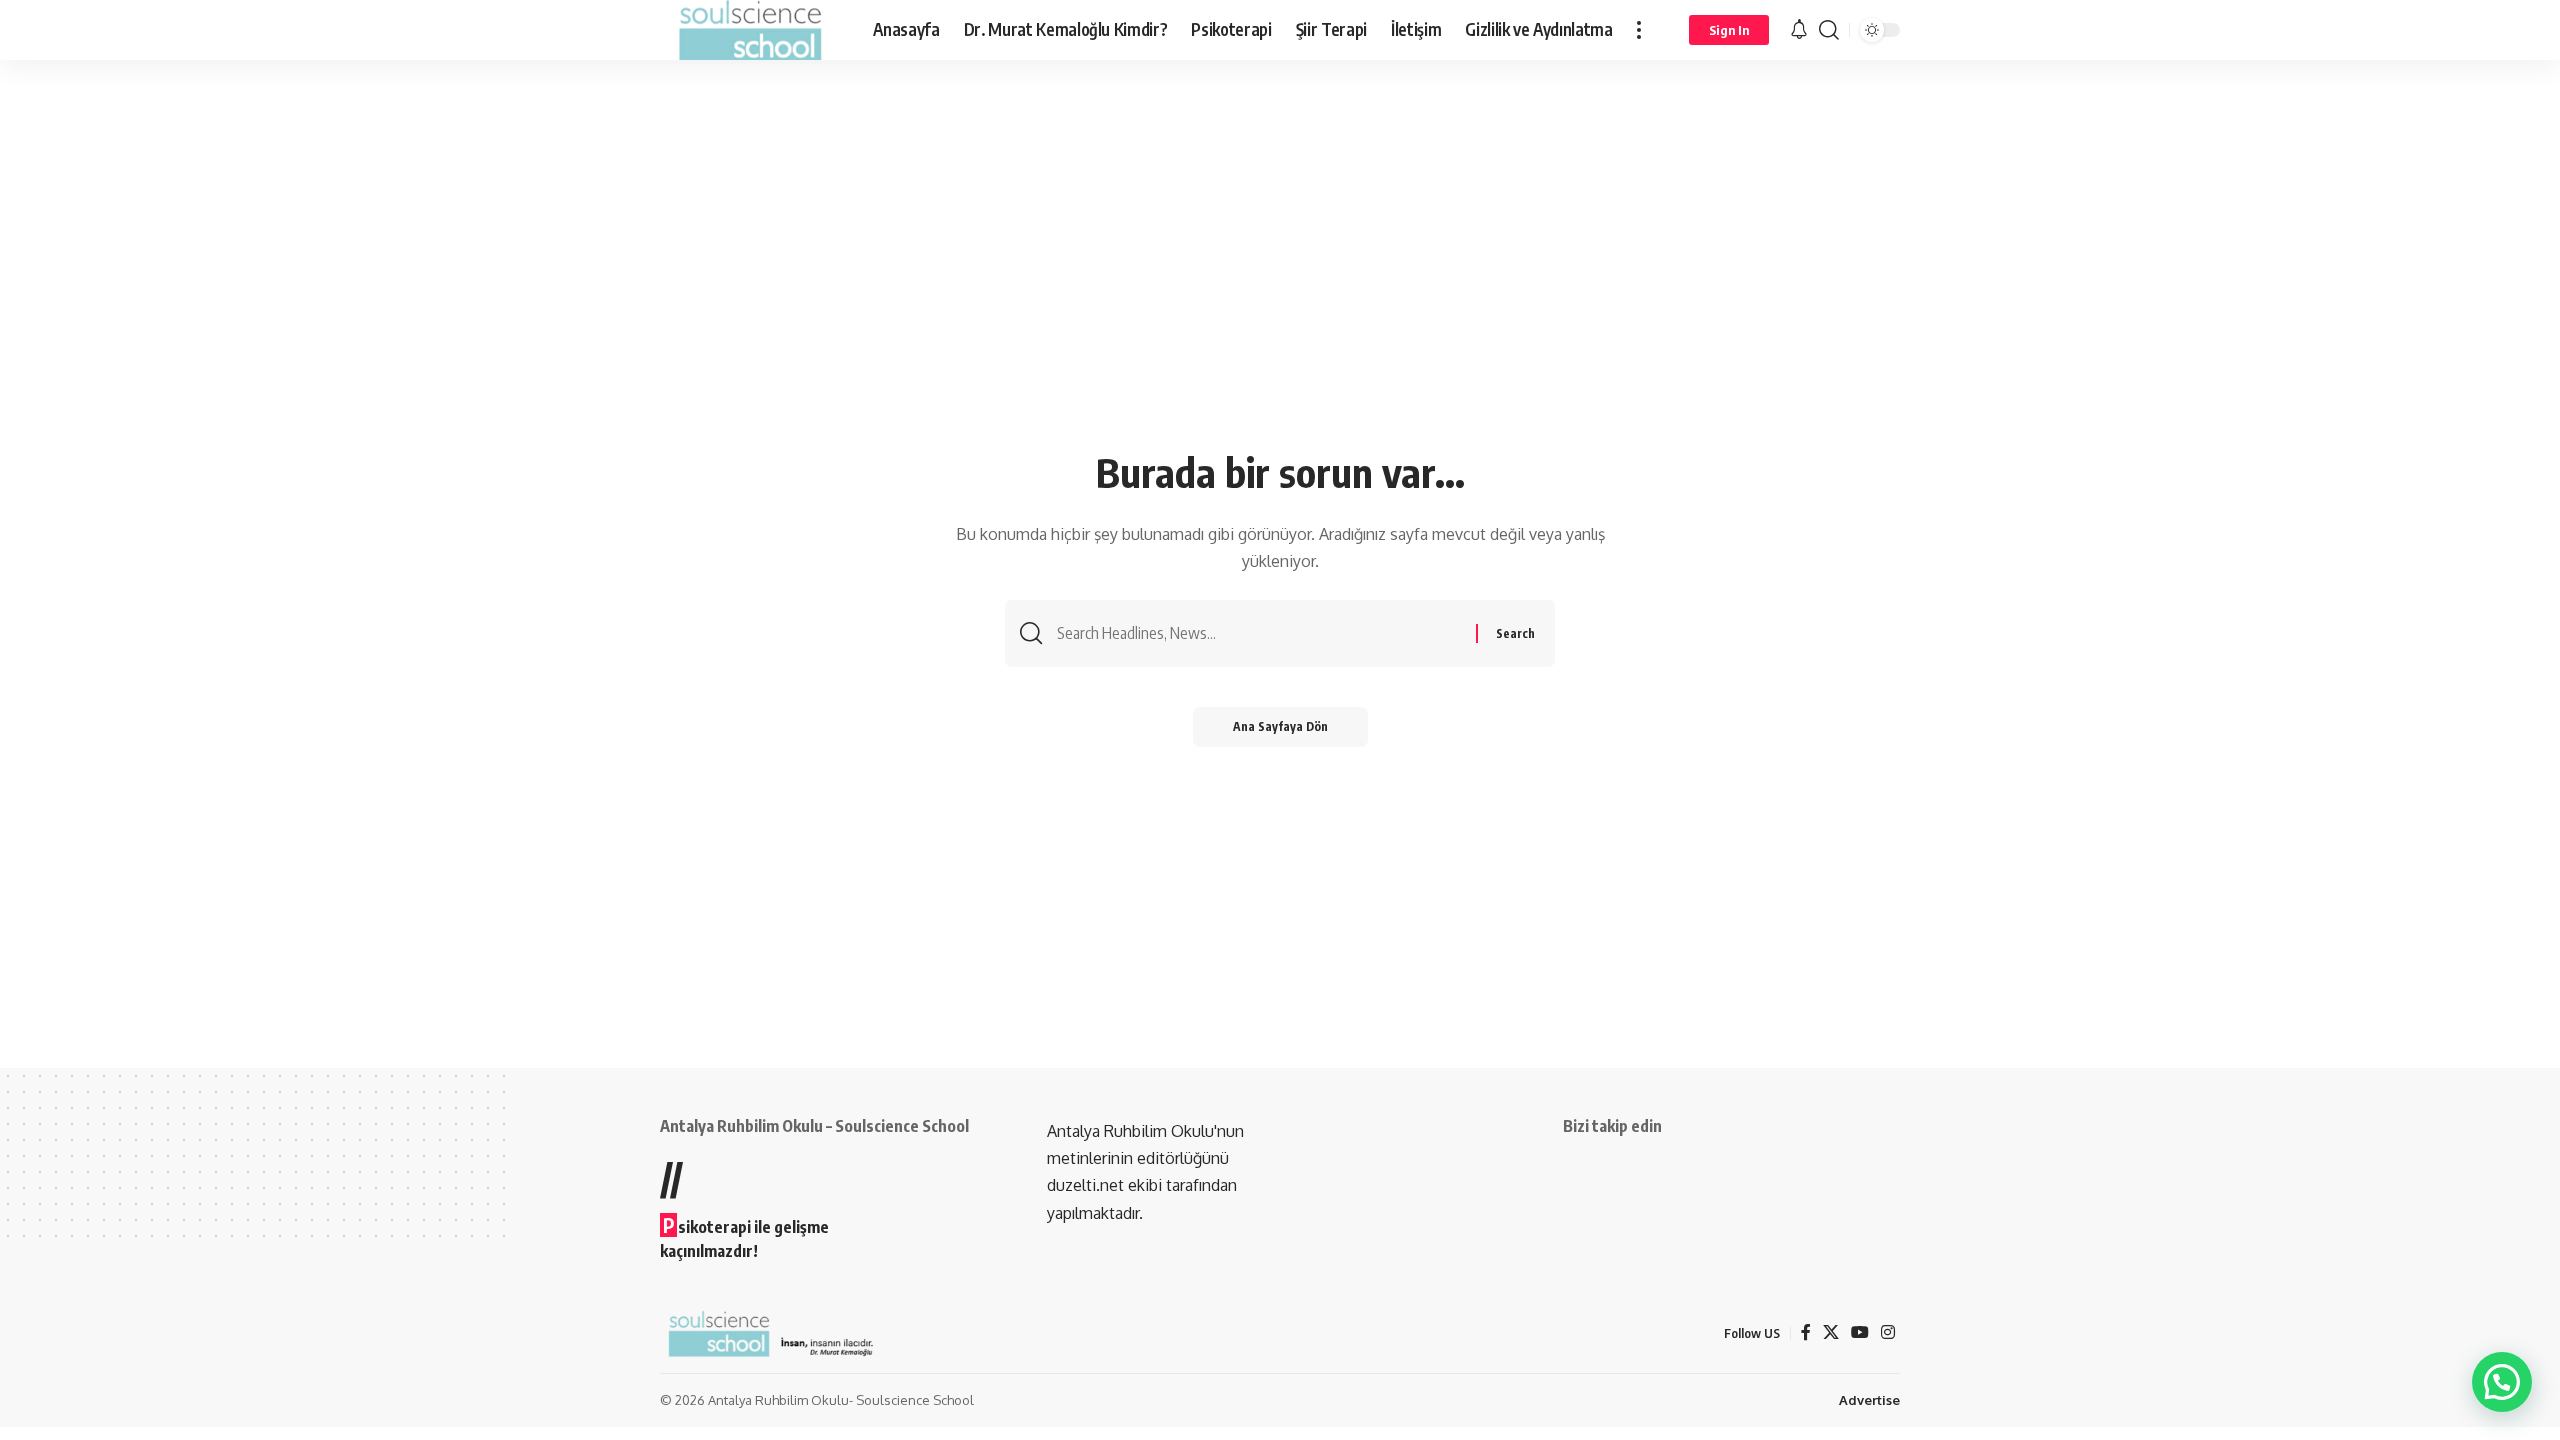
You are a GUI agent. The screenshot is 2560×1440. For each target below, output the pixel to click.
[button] (1639, 30)
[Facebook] (1806, 1332)
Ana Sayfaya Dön (1280, 726)
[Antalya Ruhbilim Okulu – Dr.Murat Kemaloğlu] (750, 30)
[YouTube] (1860, 1332)
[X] (1831, 1332)
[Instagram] (1888, 1332)
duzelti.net (1087, 1185)
